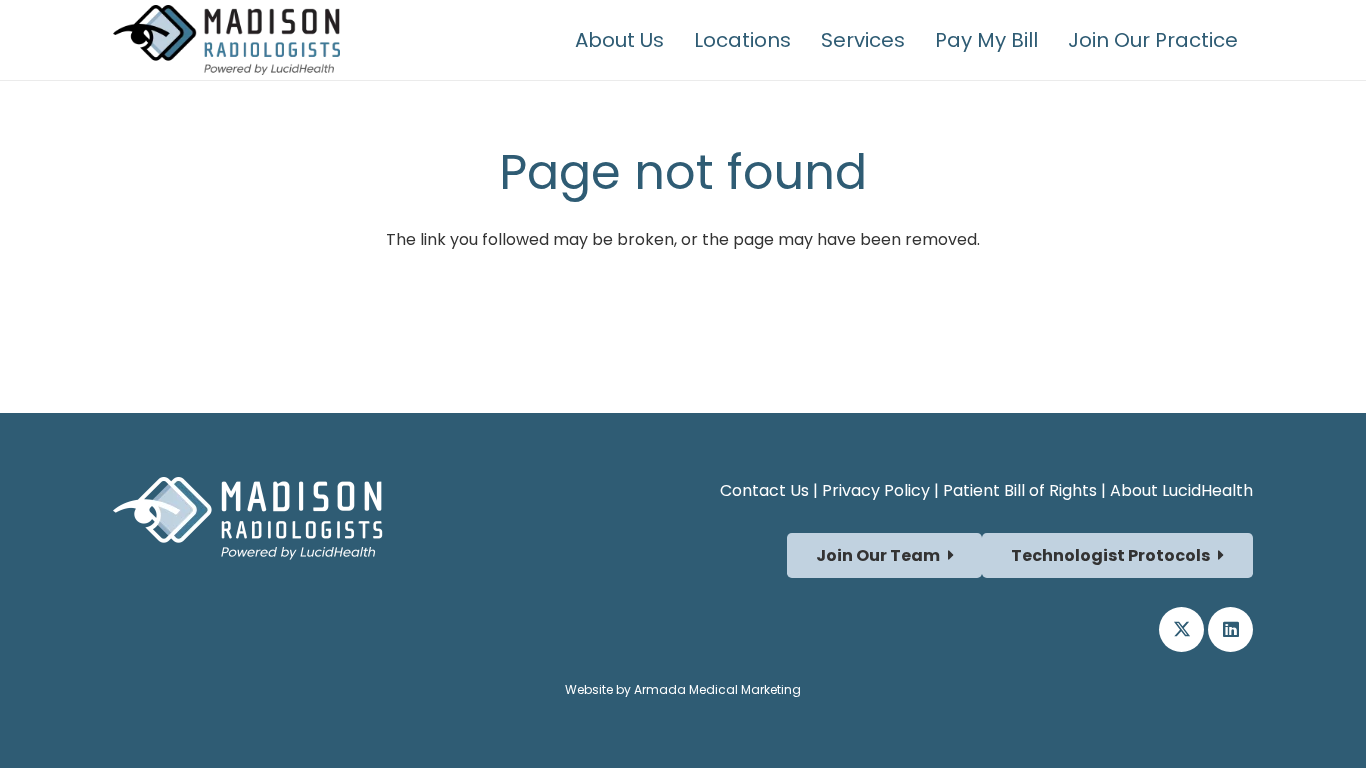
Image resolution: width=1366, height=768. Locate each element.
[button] (1256, 40)
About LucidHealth (1181, 490)
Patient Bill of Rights (1020, 490)
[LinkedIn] (1230, 629)
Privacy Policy (876, 490)
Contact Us (764, 490)
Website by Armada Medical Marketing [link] (683, 689)
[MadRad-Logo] (226, 40)
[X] (1181, 629)
